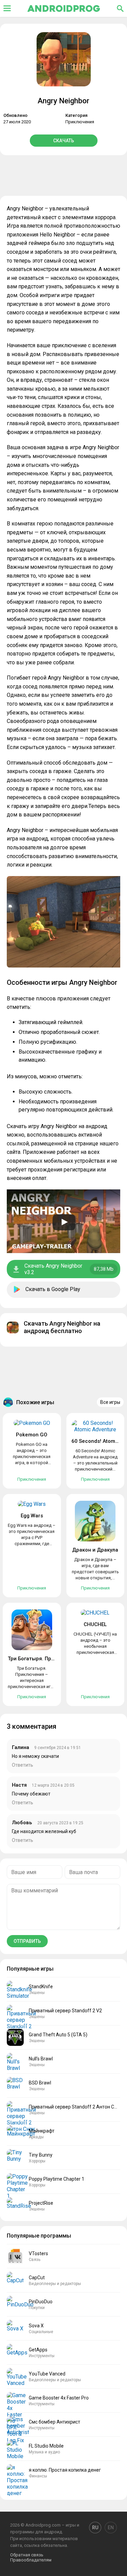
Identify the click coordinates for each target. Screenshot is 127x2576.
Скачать (64, 141)
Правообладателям (31, 2560)
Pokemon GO (32, 1435)
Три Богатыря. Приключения (44, 1659)
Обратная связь (27, 2555)
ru (95, 2528)
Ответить (23, 1765)
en (111, 2528)
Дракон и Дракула (95, 1550)
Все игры (110, 1402)
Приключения (80, 122)
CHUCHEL (95, 1624)
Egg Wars (32, 1516)
